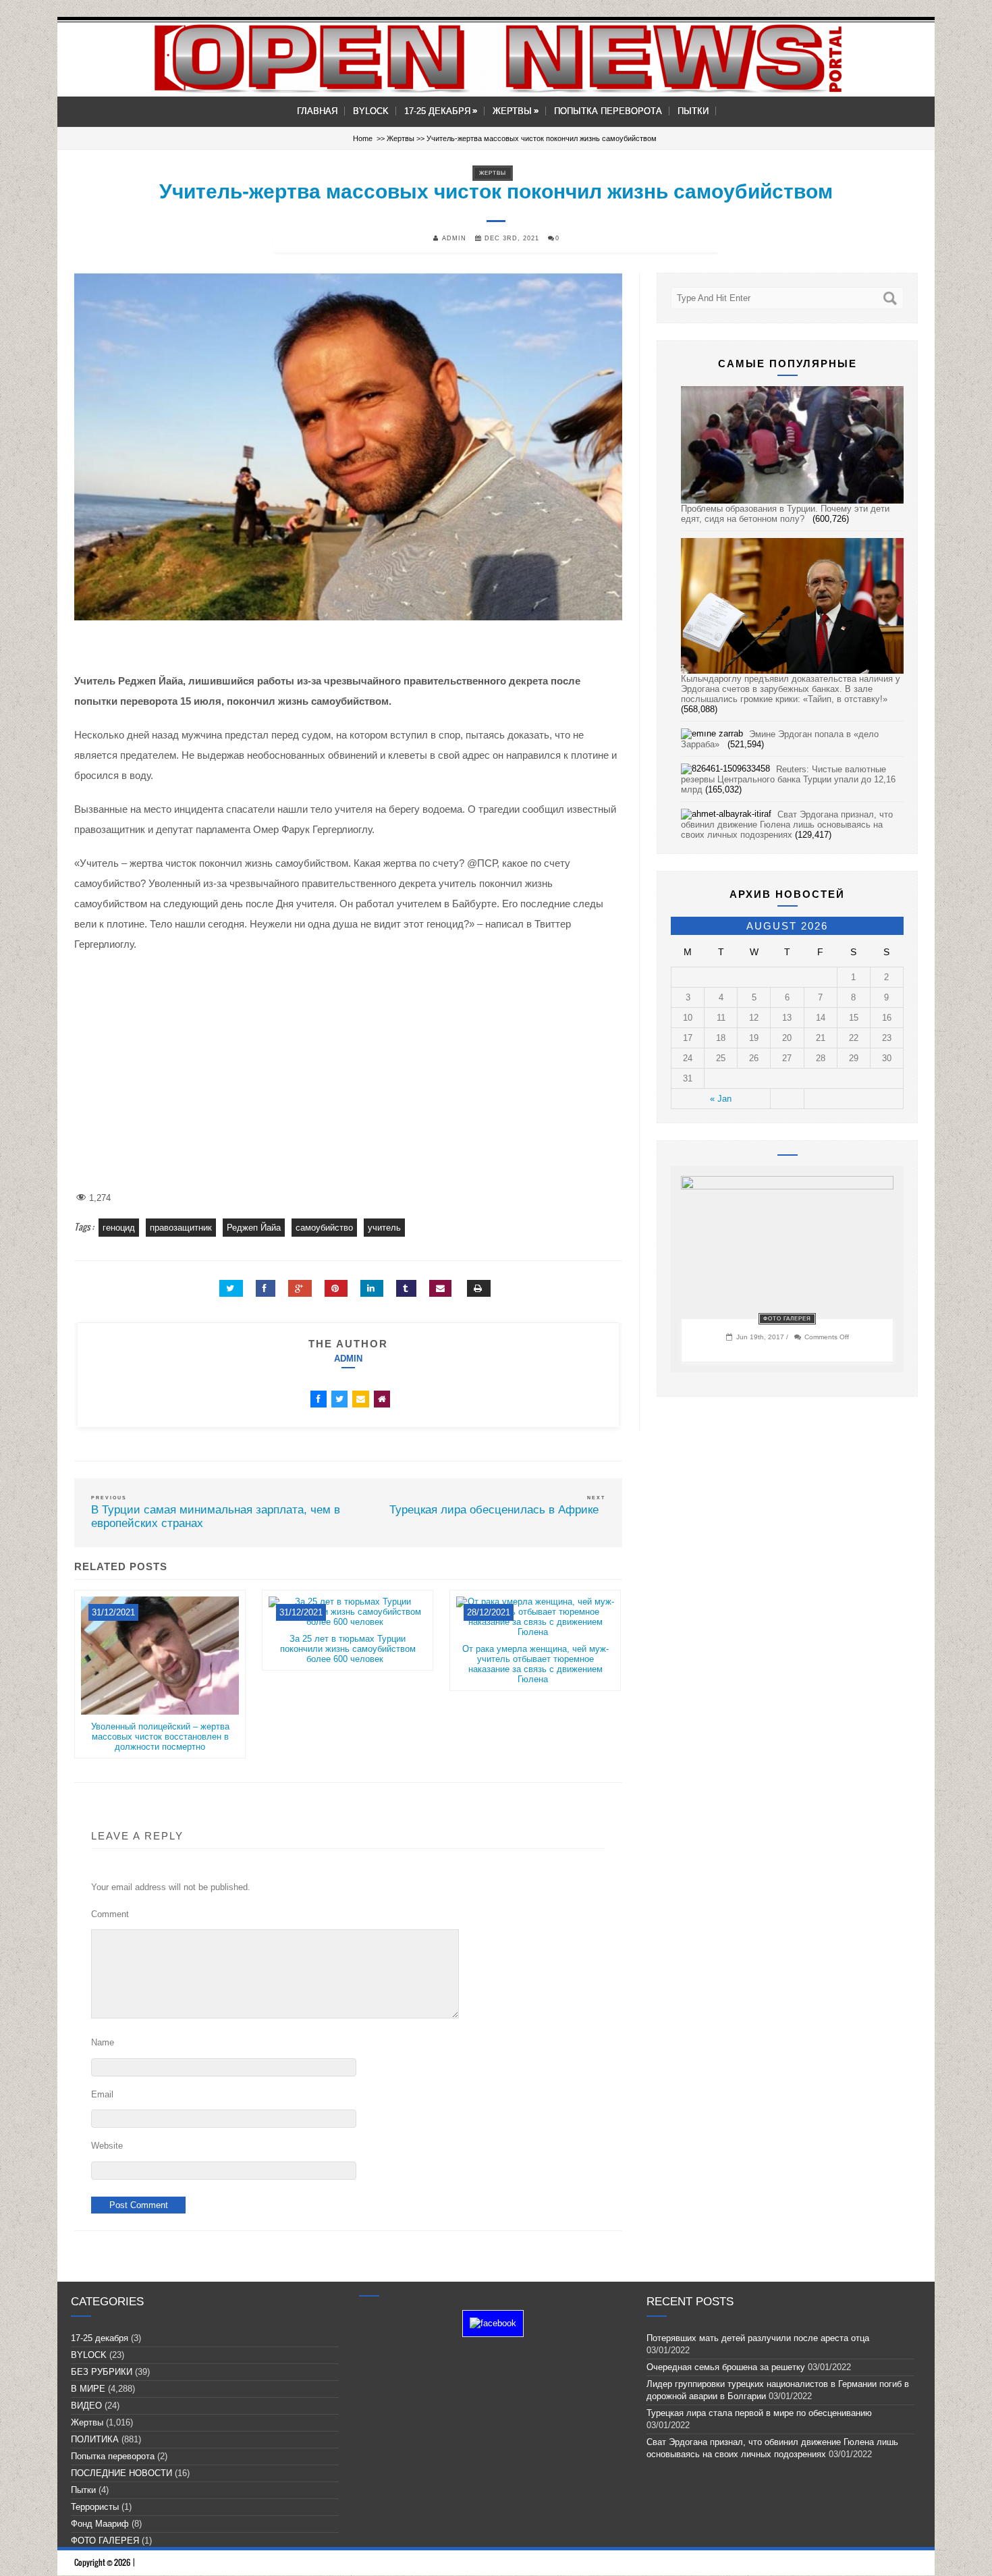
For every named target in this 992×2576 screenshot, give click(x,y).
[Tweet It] (231, 1288)
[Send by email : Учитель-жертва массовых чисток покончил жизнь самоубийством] (440, 1288)
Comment (110, 1914)
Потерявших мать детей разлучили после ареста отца (758, 2338)
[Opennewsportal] (496, 58)
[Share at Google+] (300, 1288)
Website (107, 2146)
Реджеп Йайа (254, 1228)
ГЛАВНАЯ (317, 111)
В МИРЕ (88, 2389)
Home (363, 138)
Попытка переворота (608, 111)
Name (103, 2042)
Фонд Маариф (100, 2524)
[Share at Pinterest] (336, 1288)
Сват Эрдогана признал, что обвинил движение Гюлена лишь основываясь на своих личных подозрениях (787, 825)
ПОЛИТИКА (95, 2439)
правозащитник (181, 1228)
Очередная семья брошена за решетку (726, 2367)
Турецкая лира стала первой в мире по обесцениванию (762, 2413)
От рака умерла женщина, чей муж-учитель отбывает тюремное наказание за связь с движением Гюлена (535, 1664)
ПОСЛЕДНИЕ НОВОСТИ (121, 2473)
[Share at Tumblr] (406, 1288)
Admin (348, 1359)
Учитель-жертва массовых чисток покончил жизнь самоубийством (496, 191)
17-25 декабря (441, 111)
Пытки (693, 111)
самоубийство (324, 1228)
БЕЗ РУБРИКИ (102, 2372)
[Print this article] (479, 1288)
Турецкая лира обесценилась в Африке (497, 1510)
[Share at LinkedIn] (372, 1288)
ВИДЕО (86, 2406)
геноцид (119, 1228)
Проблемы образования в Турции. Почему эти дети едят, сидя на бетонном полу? (785, 514)
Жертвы (516, 111)
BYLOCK (371, 111)
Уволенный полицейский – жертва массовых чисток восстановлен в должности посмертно (160, 1737)
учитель (384, 1228)
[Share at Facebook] (266, 1288)
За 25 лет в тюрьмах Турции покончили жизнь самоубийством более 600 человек (348, 1649)
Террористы (95, 2507)
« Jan (721, 1099)
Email (102, 2094)
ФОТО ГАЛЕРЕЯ (787, 1319)
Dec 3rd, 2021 (511, 238)
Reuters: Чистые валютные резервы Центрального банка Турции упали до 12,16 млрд (788, 779)
